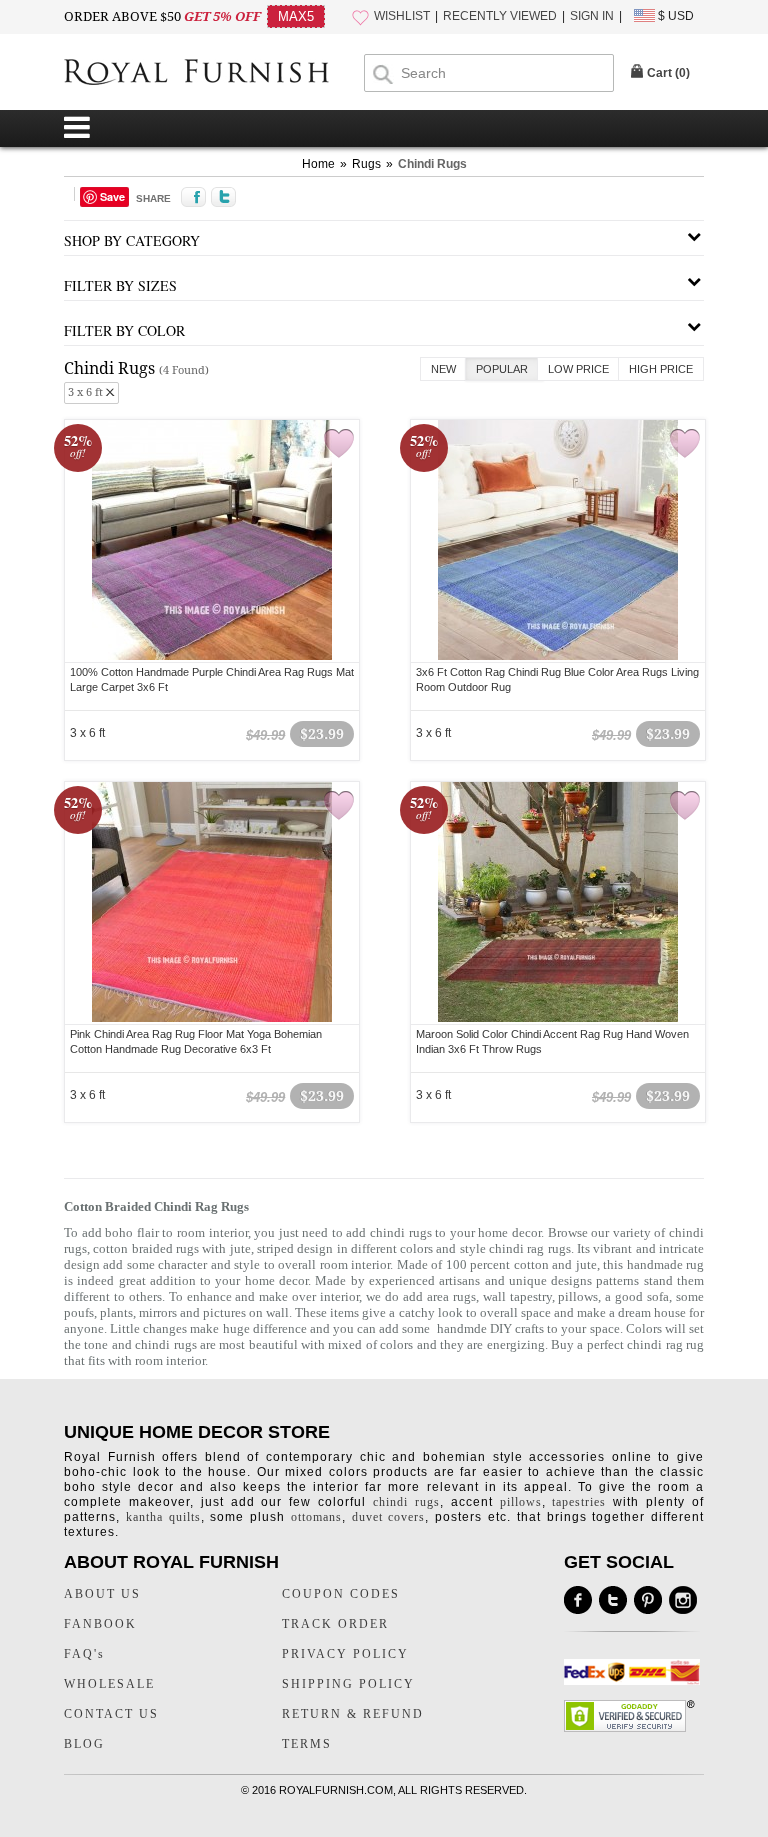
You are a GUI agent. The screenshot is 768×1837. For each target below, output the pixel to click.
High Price (661, 369)
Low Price (578, 369)
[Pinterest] (648, 1600)
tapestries (579, 1502)
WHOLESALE (109, 1684)
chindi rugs (406, 1502)
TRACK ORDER (335, 1624)
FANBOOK (100, 1624)
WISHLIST (402, 16)
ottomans (316, 1517)
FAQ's (84, 1654)
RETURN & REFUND (353, 1714)
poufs (79, 1312)
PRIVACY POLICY (345, 1654)
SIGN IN (592, 16)
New (443, 369)
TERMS (307, 1744)
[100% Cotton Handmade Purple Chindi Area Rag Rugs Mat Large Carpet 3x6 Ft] (212, 657)
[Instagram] (683, 1600)
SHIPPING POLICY (348, 1684)
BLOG (84, 1744)
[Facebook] (578, 1600)
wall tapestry (517, 1296)
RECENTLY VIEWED (500, 16)
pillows (578, 1296)
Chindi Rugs (432, 164)
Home (318, 164)
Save (112, 196)
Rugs (366, 164)
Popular (502, 369)
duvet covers (389, 1517)
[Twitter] (613, 1600)
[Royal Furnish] (214, 74)
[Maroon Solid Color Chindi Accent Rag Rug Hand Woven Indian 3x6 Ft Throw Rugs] (558, 1019)
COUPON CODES (341, 1594)
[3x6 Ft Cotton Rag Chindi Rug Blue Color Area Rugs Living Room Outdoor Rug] (558, 657)
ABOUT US (102, 1594)
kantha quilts (163, 1517)
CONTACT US (111, 1714)
